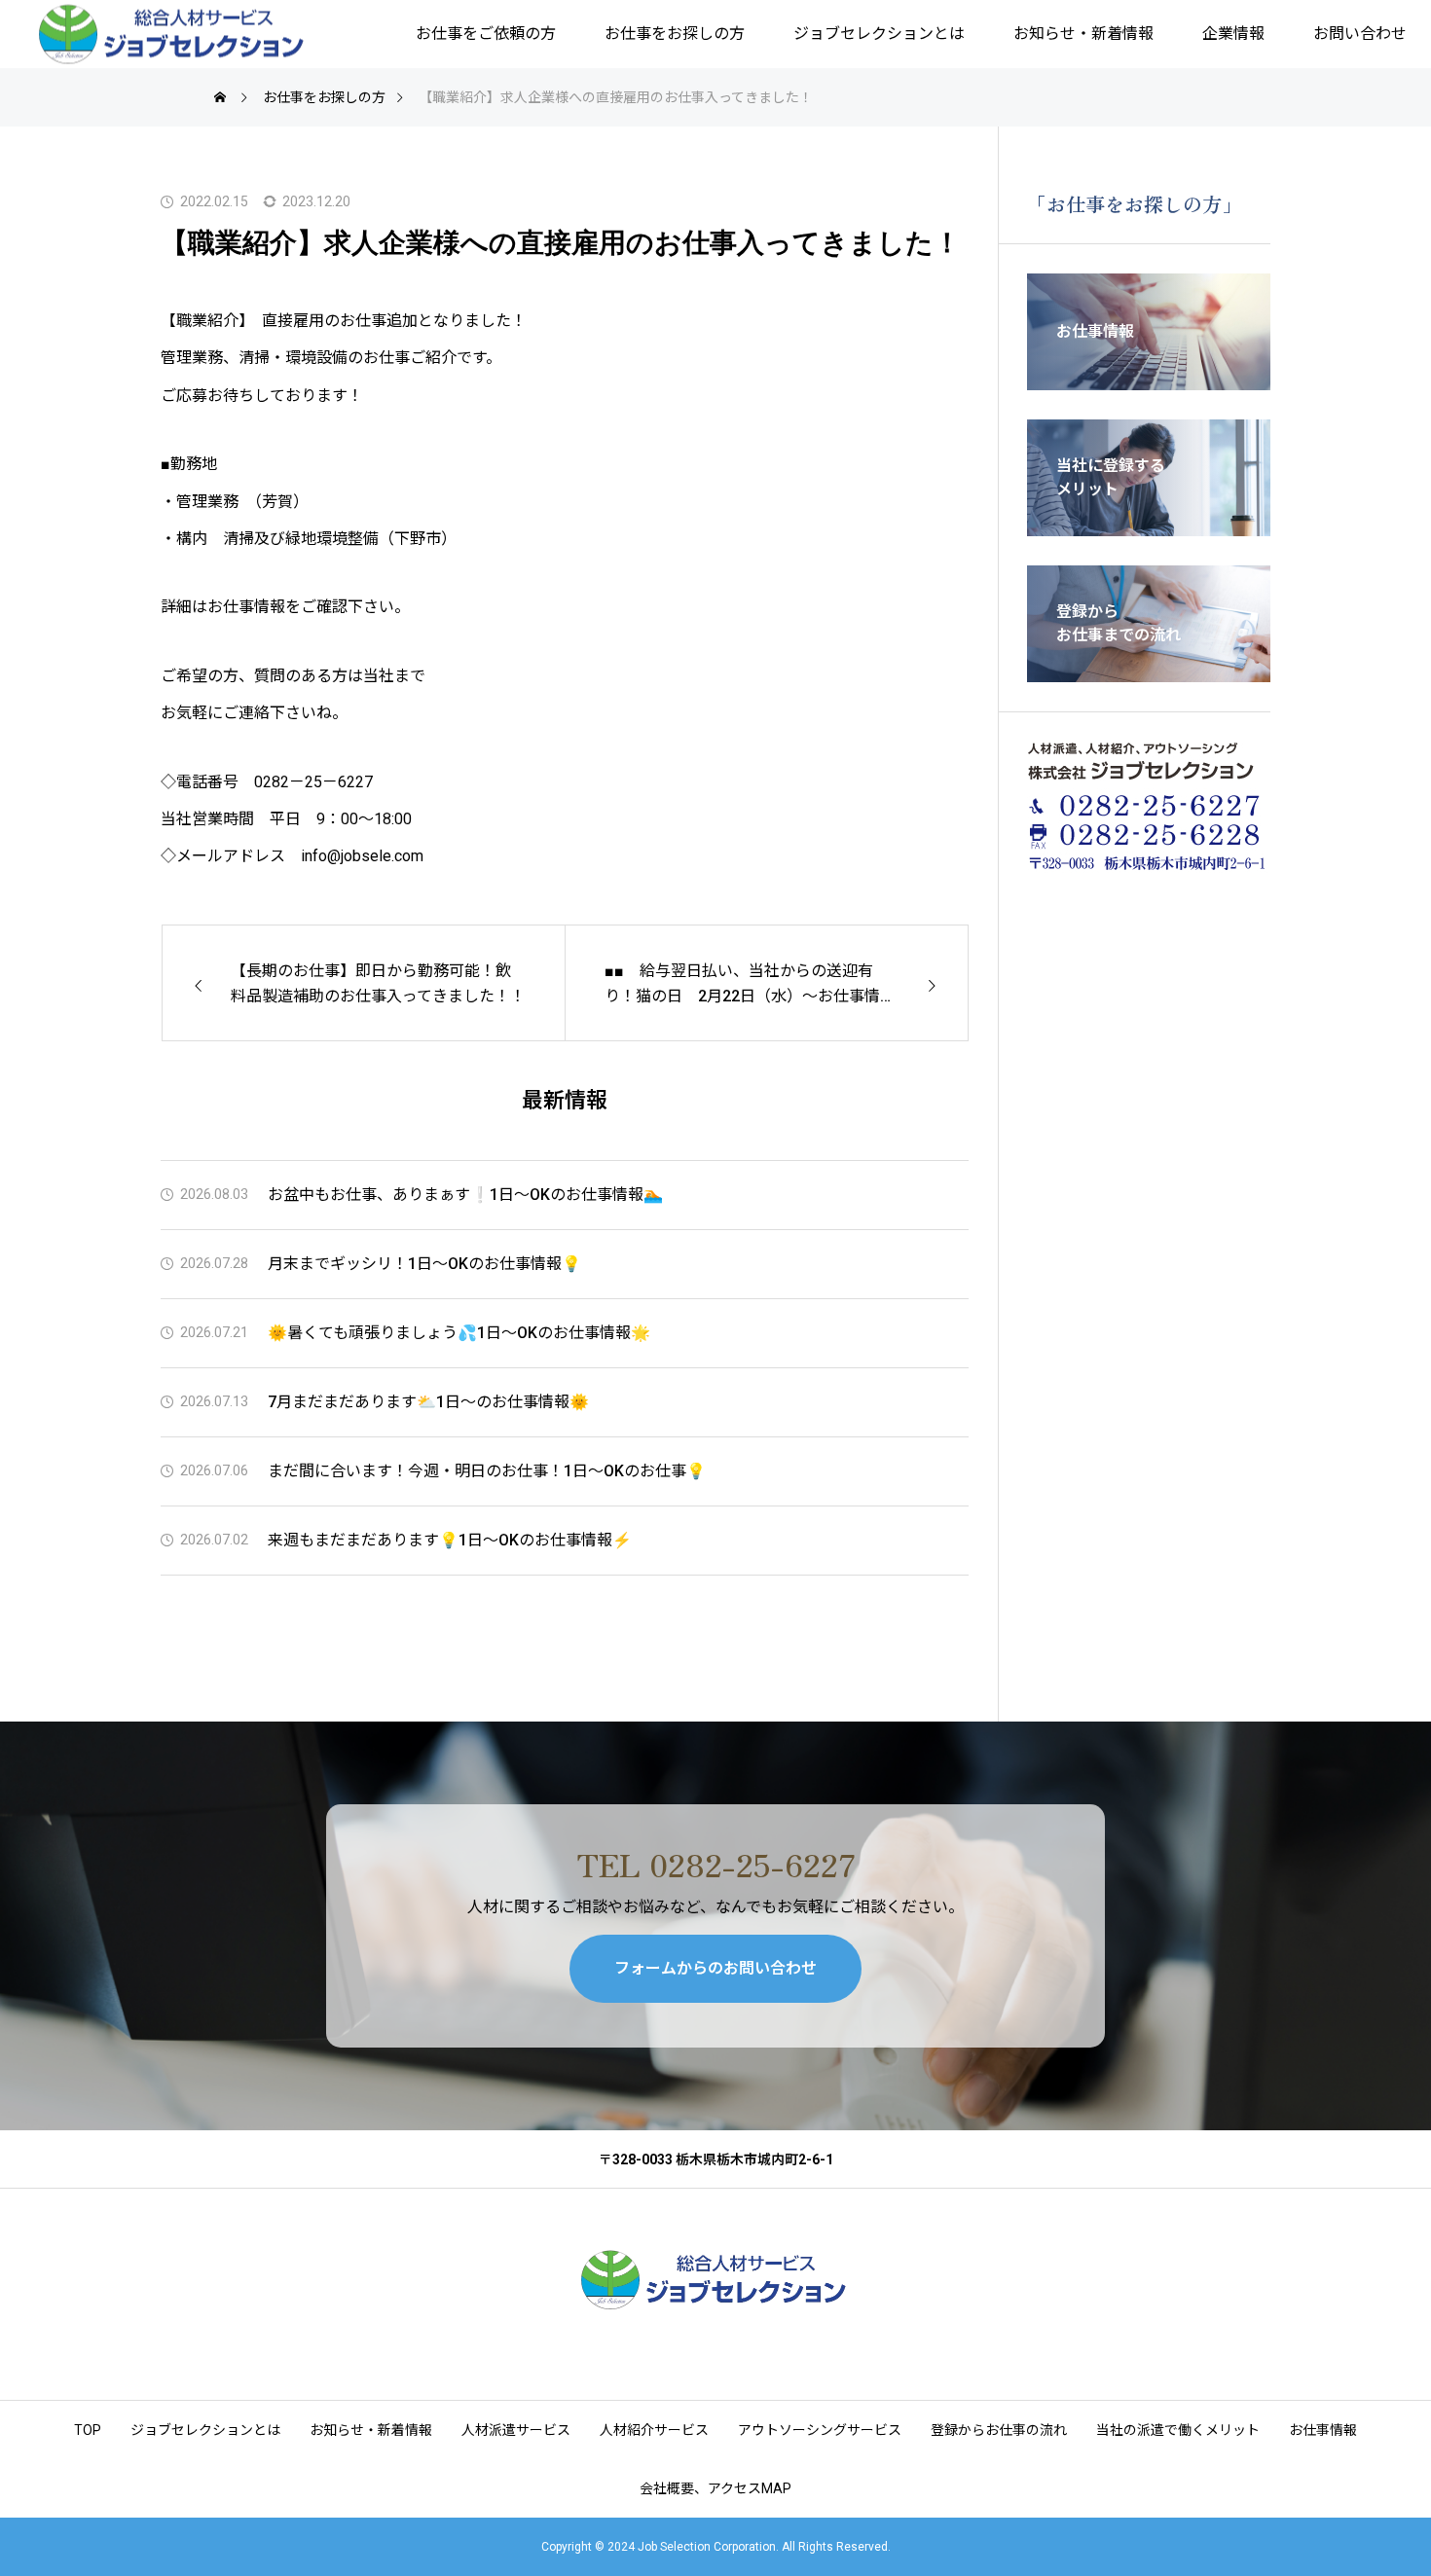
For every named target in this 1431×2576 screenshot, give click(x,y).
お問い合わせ (1360, 34)
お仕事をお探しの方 (675, 34)
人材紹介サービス (654, 2430)
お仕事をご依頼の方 (486, 34)
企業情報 (1233, 34)
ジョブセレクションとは (879, 34)
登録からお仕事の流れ (999, 2430)
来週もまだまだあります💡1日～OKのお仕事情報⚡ (450, 1540)
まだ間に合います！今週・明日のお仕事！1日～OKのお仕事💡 (487, 1471)
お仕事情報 (1323, 2430)
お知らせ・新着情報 (1083, 34)
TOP (88, 2430)
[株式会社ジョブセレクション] (173, 35)
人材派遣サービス (516, 2430)
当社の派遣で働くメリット (1178, 2430)
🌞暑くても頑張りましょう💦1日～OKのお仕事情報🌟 (459, 1333)
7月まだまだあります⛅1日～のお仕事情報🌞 (428, 1402)
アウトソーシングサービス (820, 2430)
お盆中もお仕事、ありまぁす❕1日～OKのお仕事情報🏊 (465, 1195)
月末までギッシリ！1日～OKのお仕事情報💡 (424, 1264)
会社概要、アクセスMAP (715, 2488)
